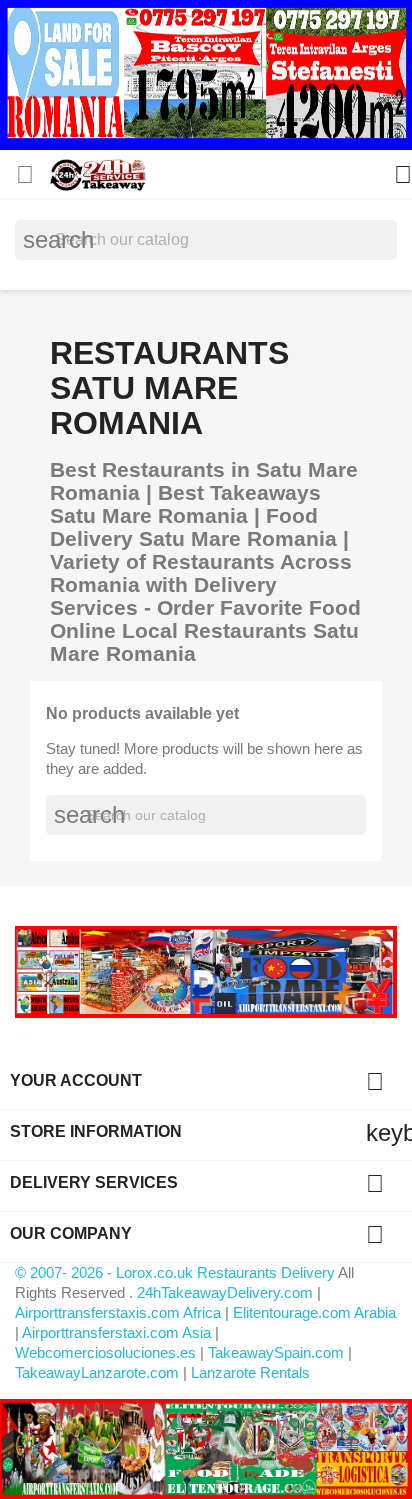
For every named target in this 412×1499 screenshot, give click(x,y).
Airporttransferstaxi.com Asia (118, 1332)
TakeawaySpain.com (276, 1352)
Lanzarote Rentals (250, 1372)
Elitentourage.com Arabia (314, 1312)
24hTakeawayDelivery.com (227, 1292)
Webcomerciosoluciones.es (105, 1352)
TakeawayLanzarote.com (97, 1372)
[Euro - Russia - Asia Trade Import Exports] (206, 970)
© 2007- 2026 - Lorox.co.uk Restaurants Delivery (176, 1272)
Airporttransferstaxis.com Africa (118, 1312)
